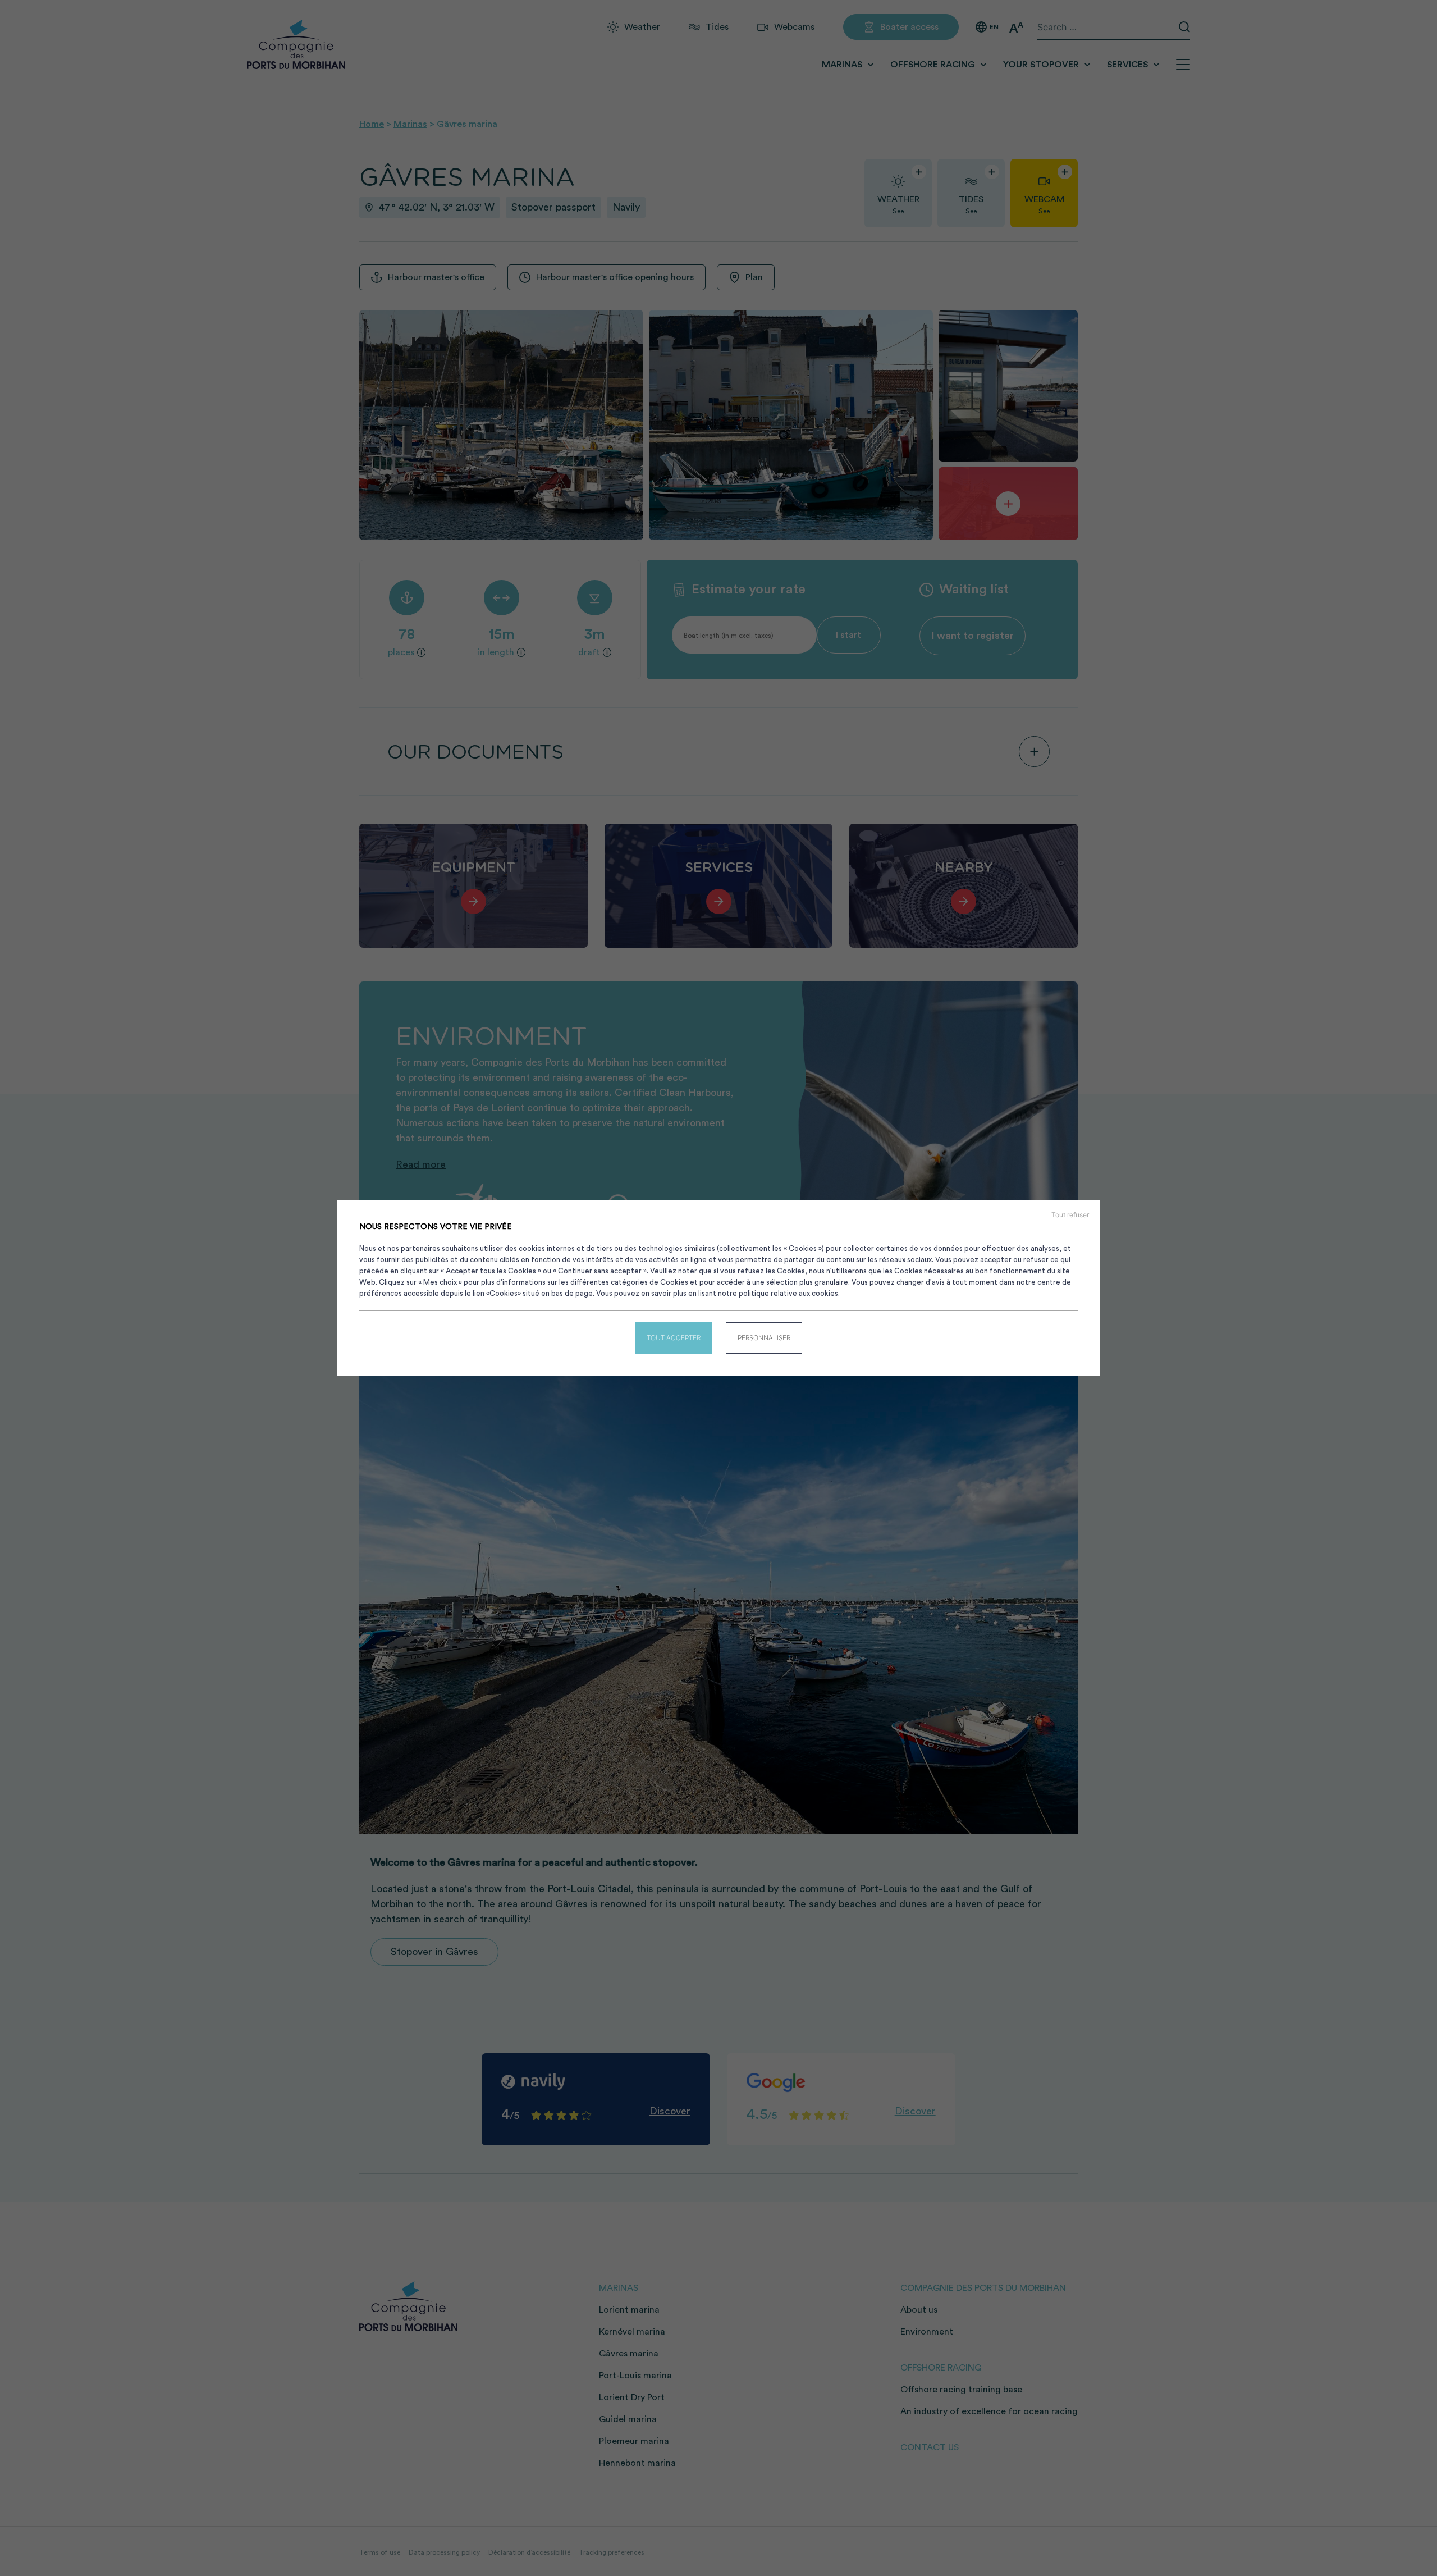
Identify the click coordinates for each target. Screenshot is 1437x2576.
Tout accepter (674, 1338)
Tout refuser (1070, 1215)
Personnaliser (764, 1338)
